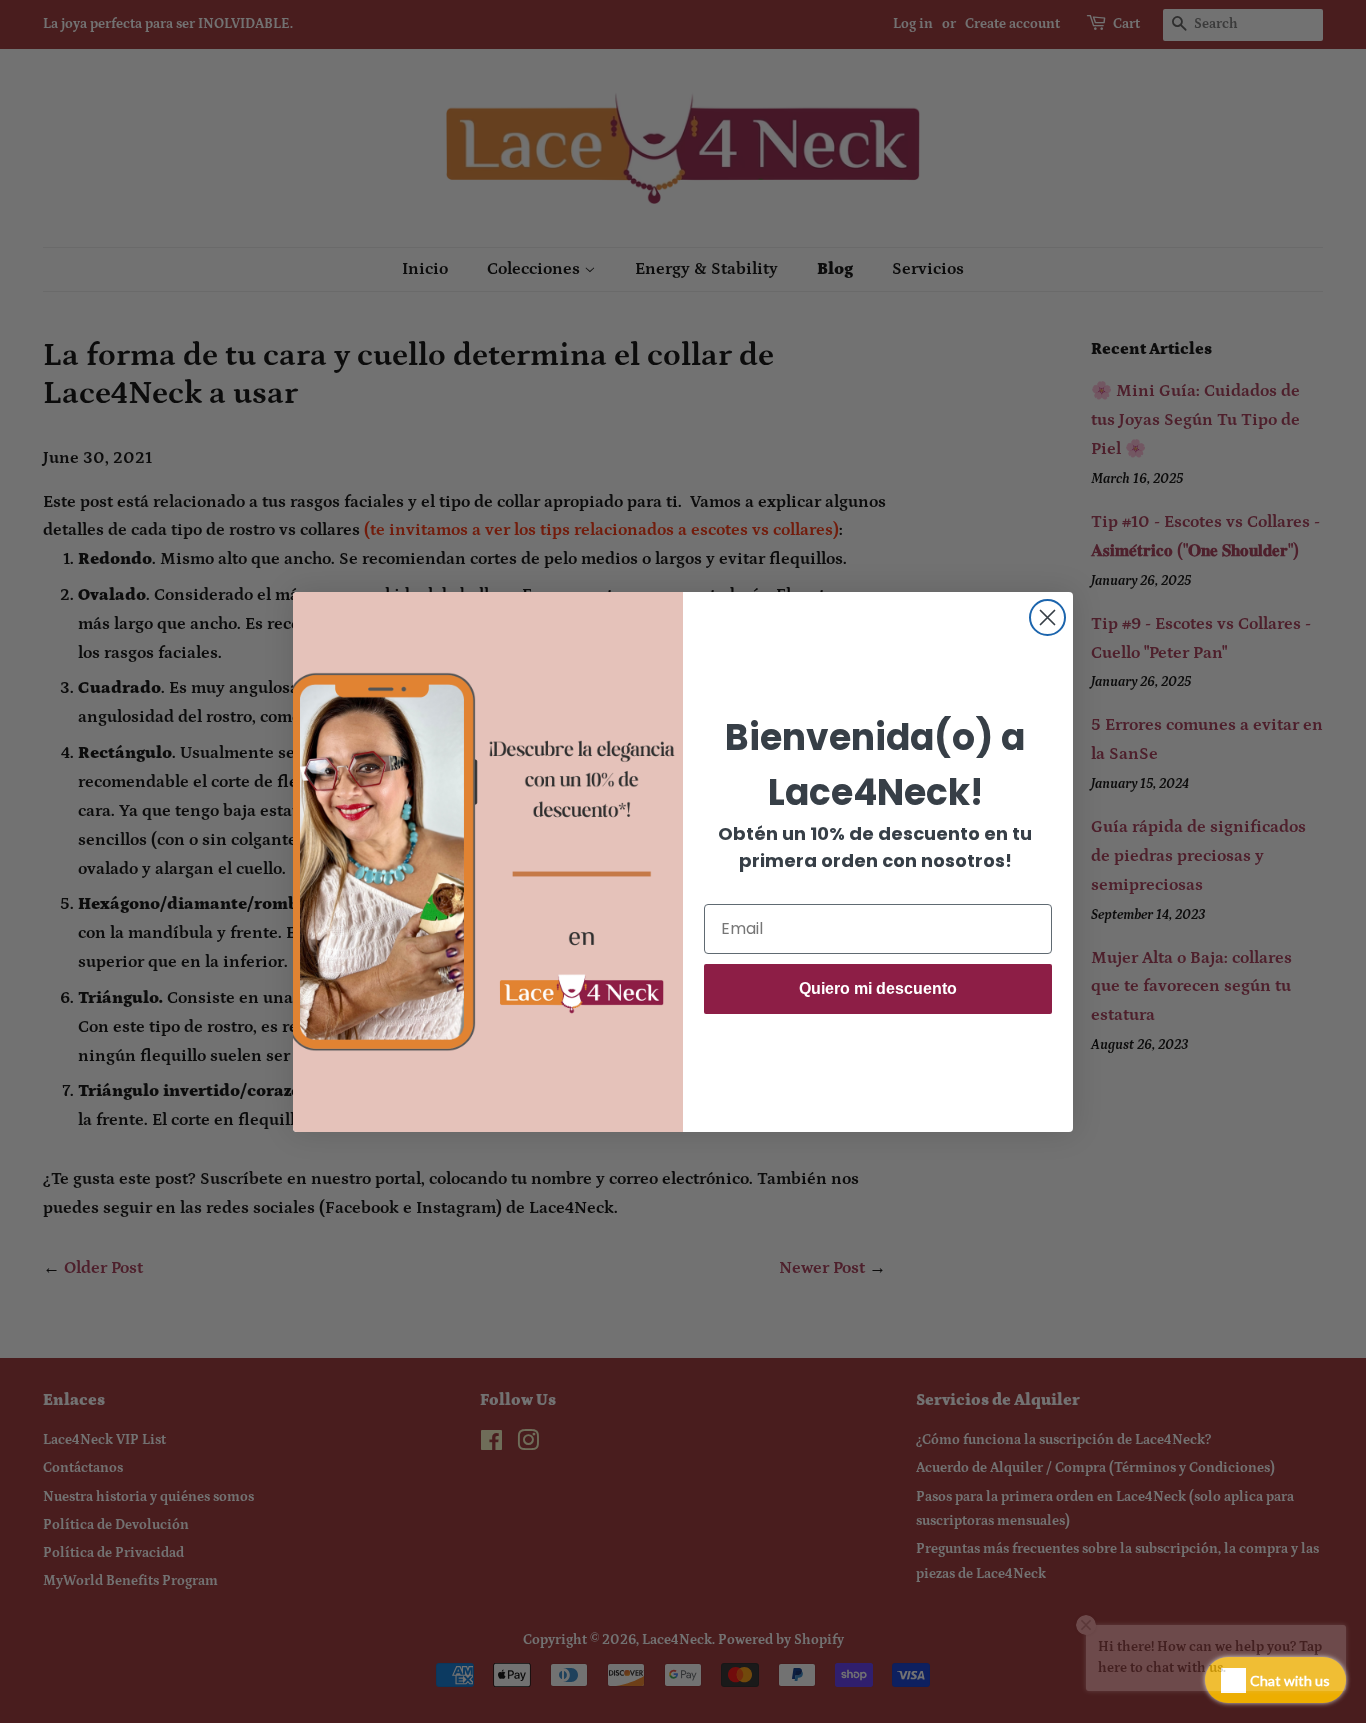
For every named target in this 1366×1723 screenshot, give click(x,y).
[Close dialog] (1047, 617)
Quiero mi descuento (878, 988)
